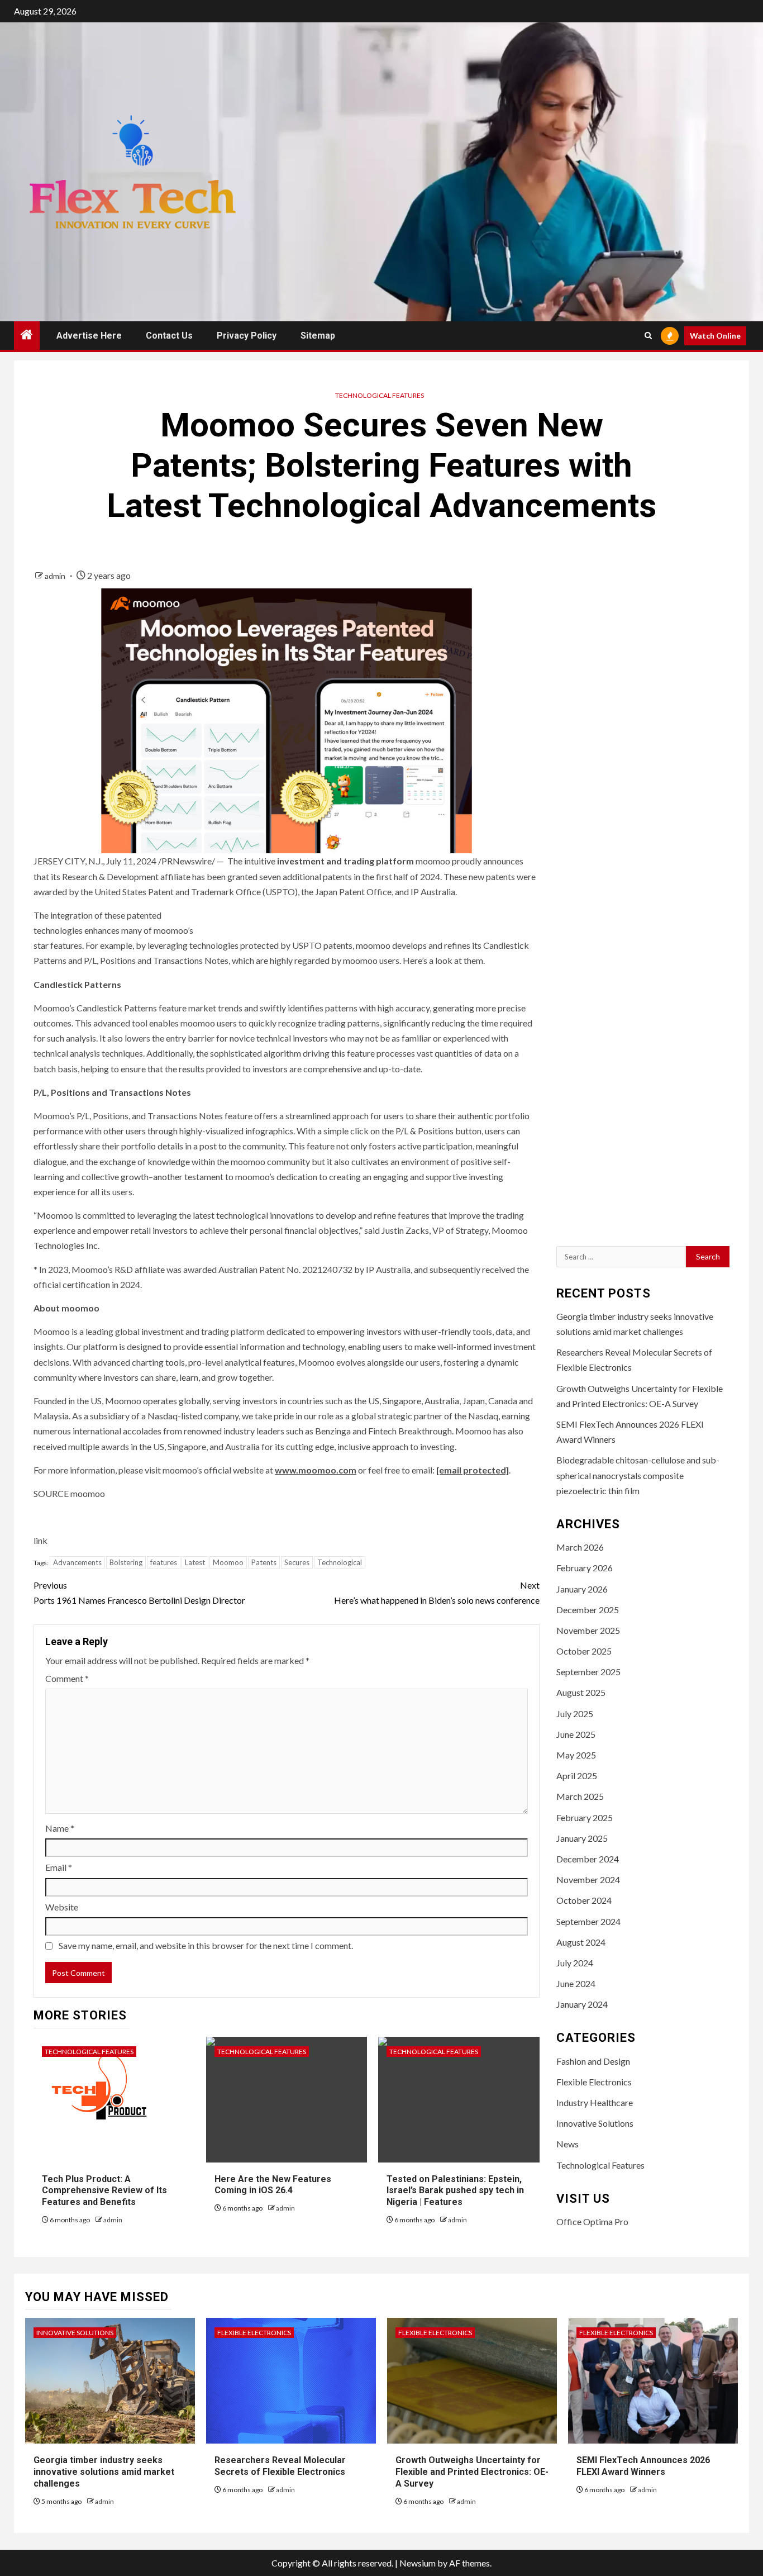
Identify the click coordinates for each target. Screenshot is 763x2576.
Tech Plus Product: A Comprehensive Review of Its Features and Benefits (104, 2191)
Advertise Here (89, 336)
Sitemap (318, 336)
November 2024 (588, 1879)
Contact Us (169, 336)
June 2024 (576, 1983)
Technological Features (380, 395)
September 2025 (588, 1672)
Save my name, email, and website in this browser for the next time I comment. (206, 1945)
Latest (195, 1562)
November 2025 (588, 1630)
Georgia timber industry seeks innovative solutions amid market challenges (104, 2472)
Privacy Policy (247, 336)
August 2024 (581, 1942)
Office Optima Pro (592, 2221)
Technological (340, 1562)
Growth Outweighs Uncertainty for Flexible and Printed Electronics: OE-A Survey (472, 2472)
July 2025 (575, 1714)
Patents (264, 1562)
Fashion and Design (593, 2061)
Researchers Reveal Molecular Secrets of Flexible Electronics (280, 2466)
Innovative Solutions (595, 2123)
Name (60, 1828)
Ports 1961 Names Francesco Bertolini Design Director (139, 1593)
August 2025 (581, 1692)
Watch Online (715, 336)
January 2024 (582, 2004)
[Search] (648, 336)
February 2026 (585, 1568)
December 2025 (588, 1610)
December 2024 (588, 1859)
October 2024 (584, 1900)
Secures (297, 1562)
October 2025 (584, 1651)
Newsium (418, 2563)
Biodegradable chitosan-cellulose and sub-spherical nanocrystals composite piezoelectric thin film (638, 1475)
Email (59, 1867)
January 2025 (582, 1838)
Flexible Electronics (594, 2082)
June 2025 (576, 1734)
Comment (67, 1678)
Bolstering (126, 1562)
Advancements (77, 1562)
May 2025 (576, 1755)
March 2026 (580, 1547)
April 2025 (577, 1776)
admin (56, 576)
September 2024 (588, 1921)
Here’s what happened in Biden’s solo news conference (437, 1593)
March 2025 (580, 1796)
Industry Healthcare (595, 2102)
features (164, 1562)
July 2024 (575, 1963)
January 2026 (582, 1589)
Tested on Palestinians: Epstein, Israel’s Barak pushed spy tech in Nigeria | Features (455, 2191)
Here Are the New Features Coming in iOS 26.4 (273, 2185)
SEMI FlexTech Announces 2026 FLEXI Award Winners (643, 2466)
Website (62, 1907)
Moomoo (228, 1562)
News (568, 2144)
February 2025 (585, 1817)
